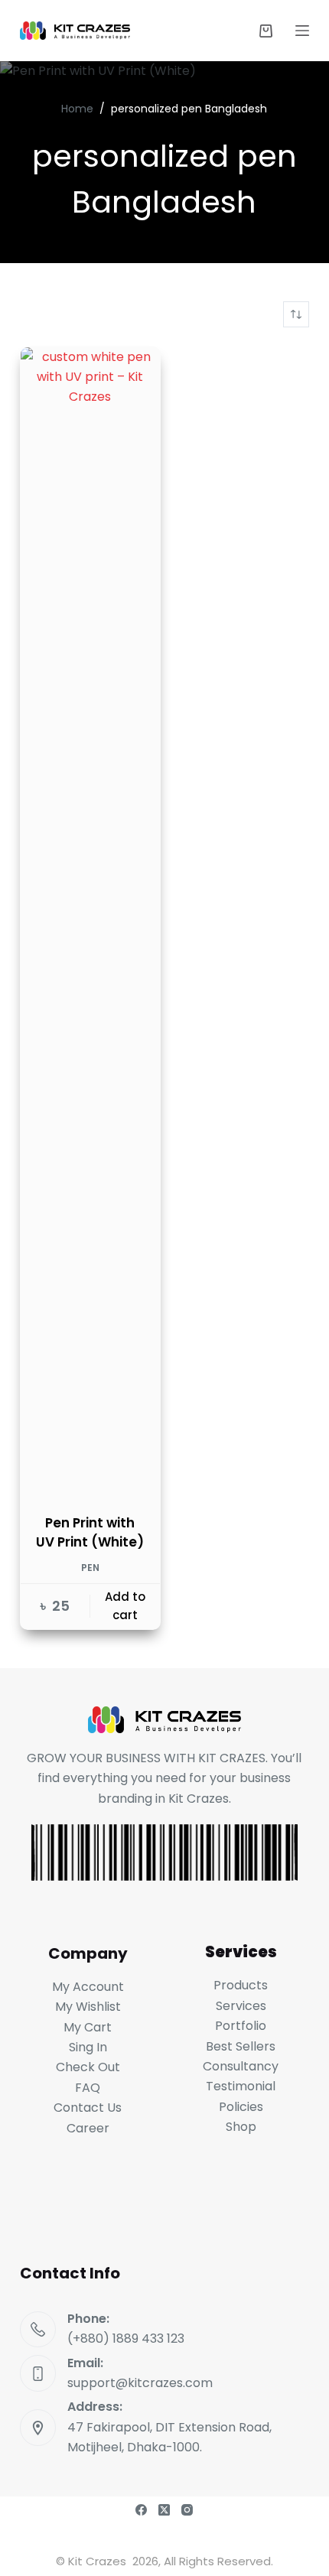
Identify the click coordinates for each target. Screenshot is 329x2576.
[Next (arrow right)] (302, 1288)
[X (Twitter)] (164, 2510)
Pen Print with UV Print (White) (90, 1533)
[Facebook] (141, 2510)
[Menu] (302, 31)
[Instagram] (187, 2510)
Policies (241, 2107)
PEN (90, 1568)
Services (241, 2006)
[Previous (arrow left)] (27, 1288)
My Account (88, 1987)
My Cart (88, 2027)
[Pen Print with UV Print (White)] (90, 921)
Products (241, 1985)
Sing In (88, 2047)
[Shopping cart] (266, 31)
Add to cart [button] (125, 1606)
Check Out (88, 2067)
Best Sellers (241, 2046)
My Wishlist (88, 2007)
